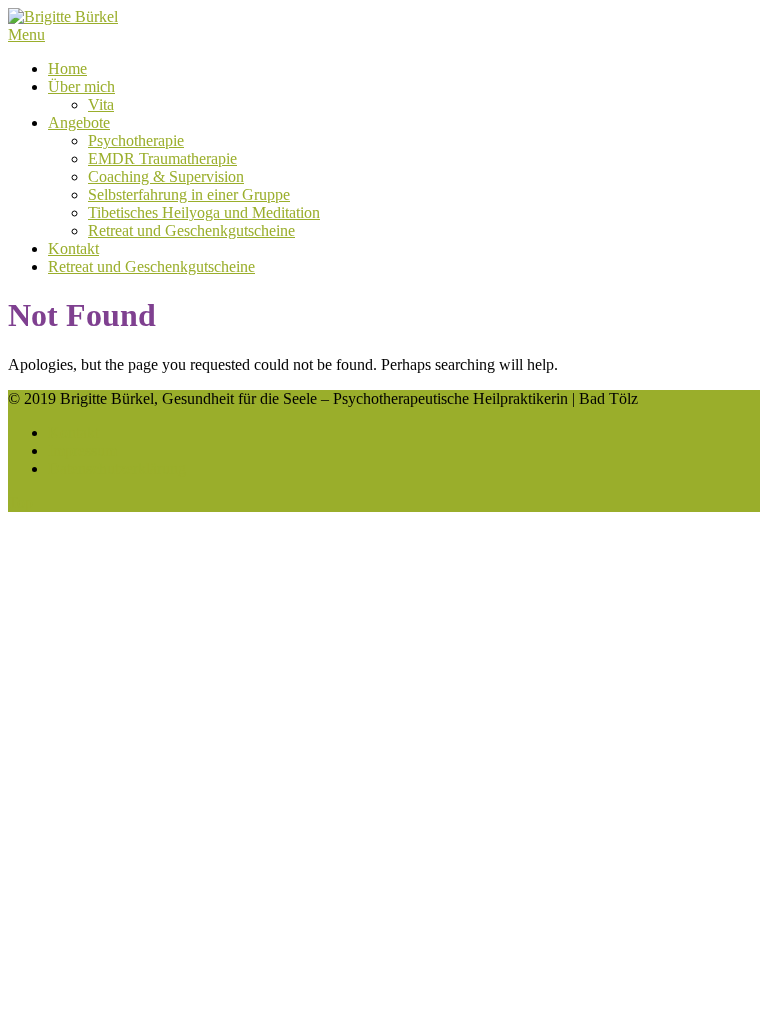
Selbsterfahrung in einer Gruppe (189, 194)
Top (20, 502)
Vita (101, 104)
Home (67, 68)
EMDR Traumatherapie (162, 158)
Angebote (79, 122)
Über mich (81, 86)
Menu (26, 34)
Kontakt (73, 248)
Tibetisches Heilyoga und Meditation (204, 212)
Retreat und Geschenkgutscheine (191, 230)
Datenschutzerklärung (117, 468)
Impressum (82, 450)
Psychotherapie (136, 140)
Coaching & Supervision (166, 176)
